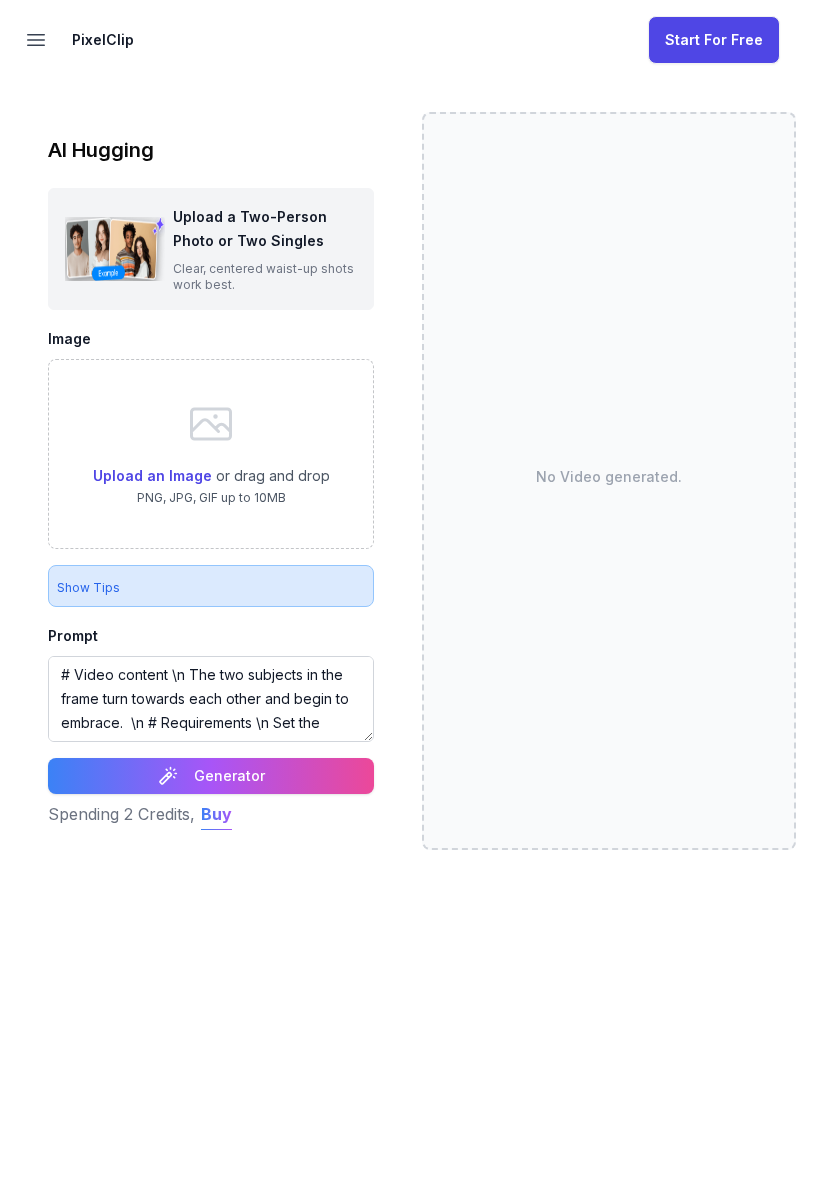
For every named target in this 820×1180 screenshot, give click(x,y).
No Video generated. (609, 476)
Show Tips (88, 587)
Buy (216, 814)
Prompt (73, 635)
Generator (229, 775)
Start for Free (714, 39)
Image (69, 338)
